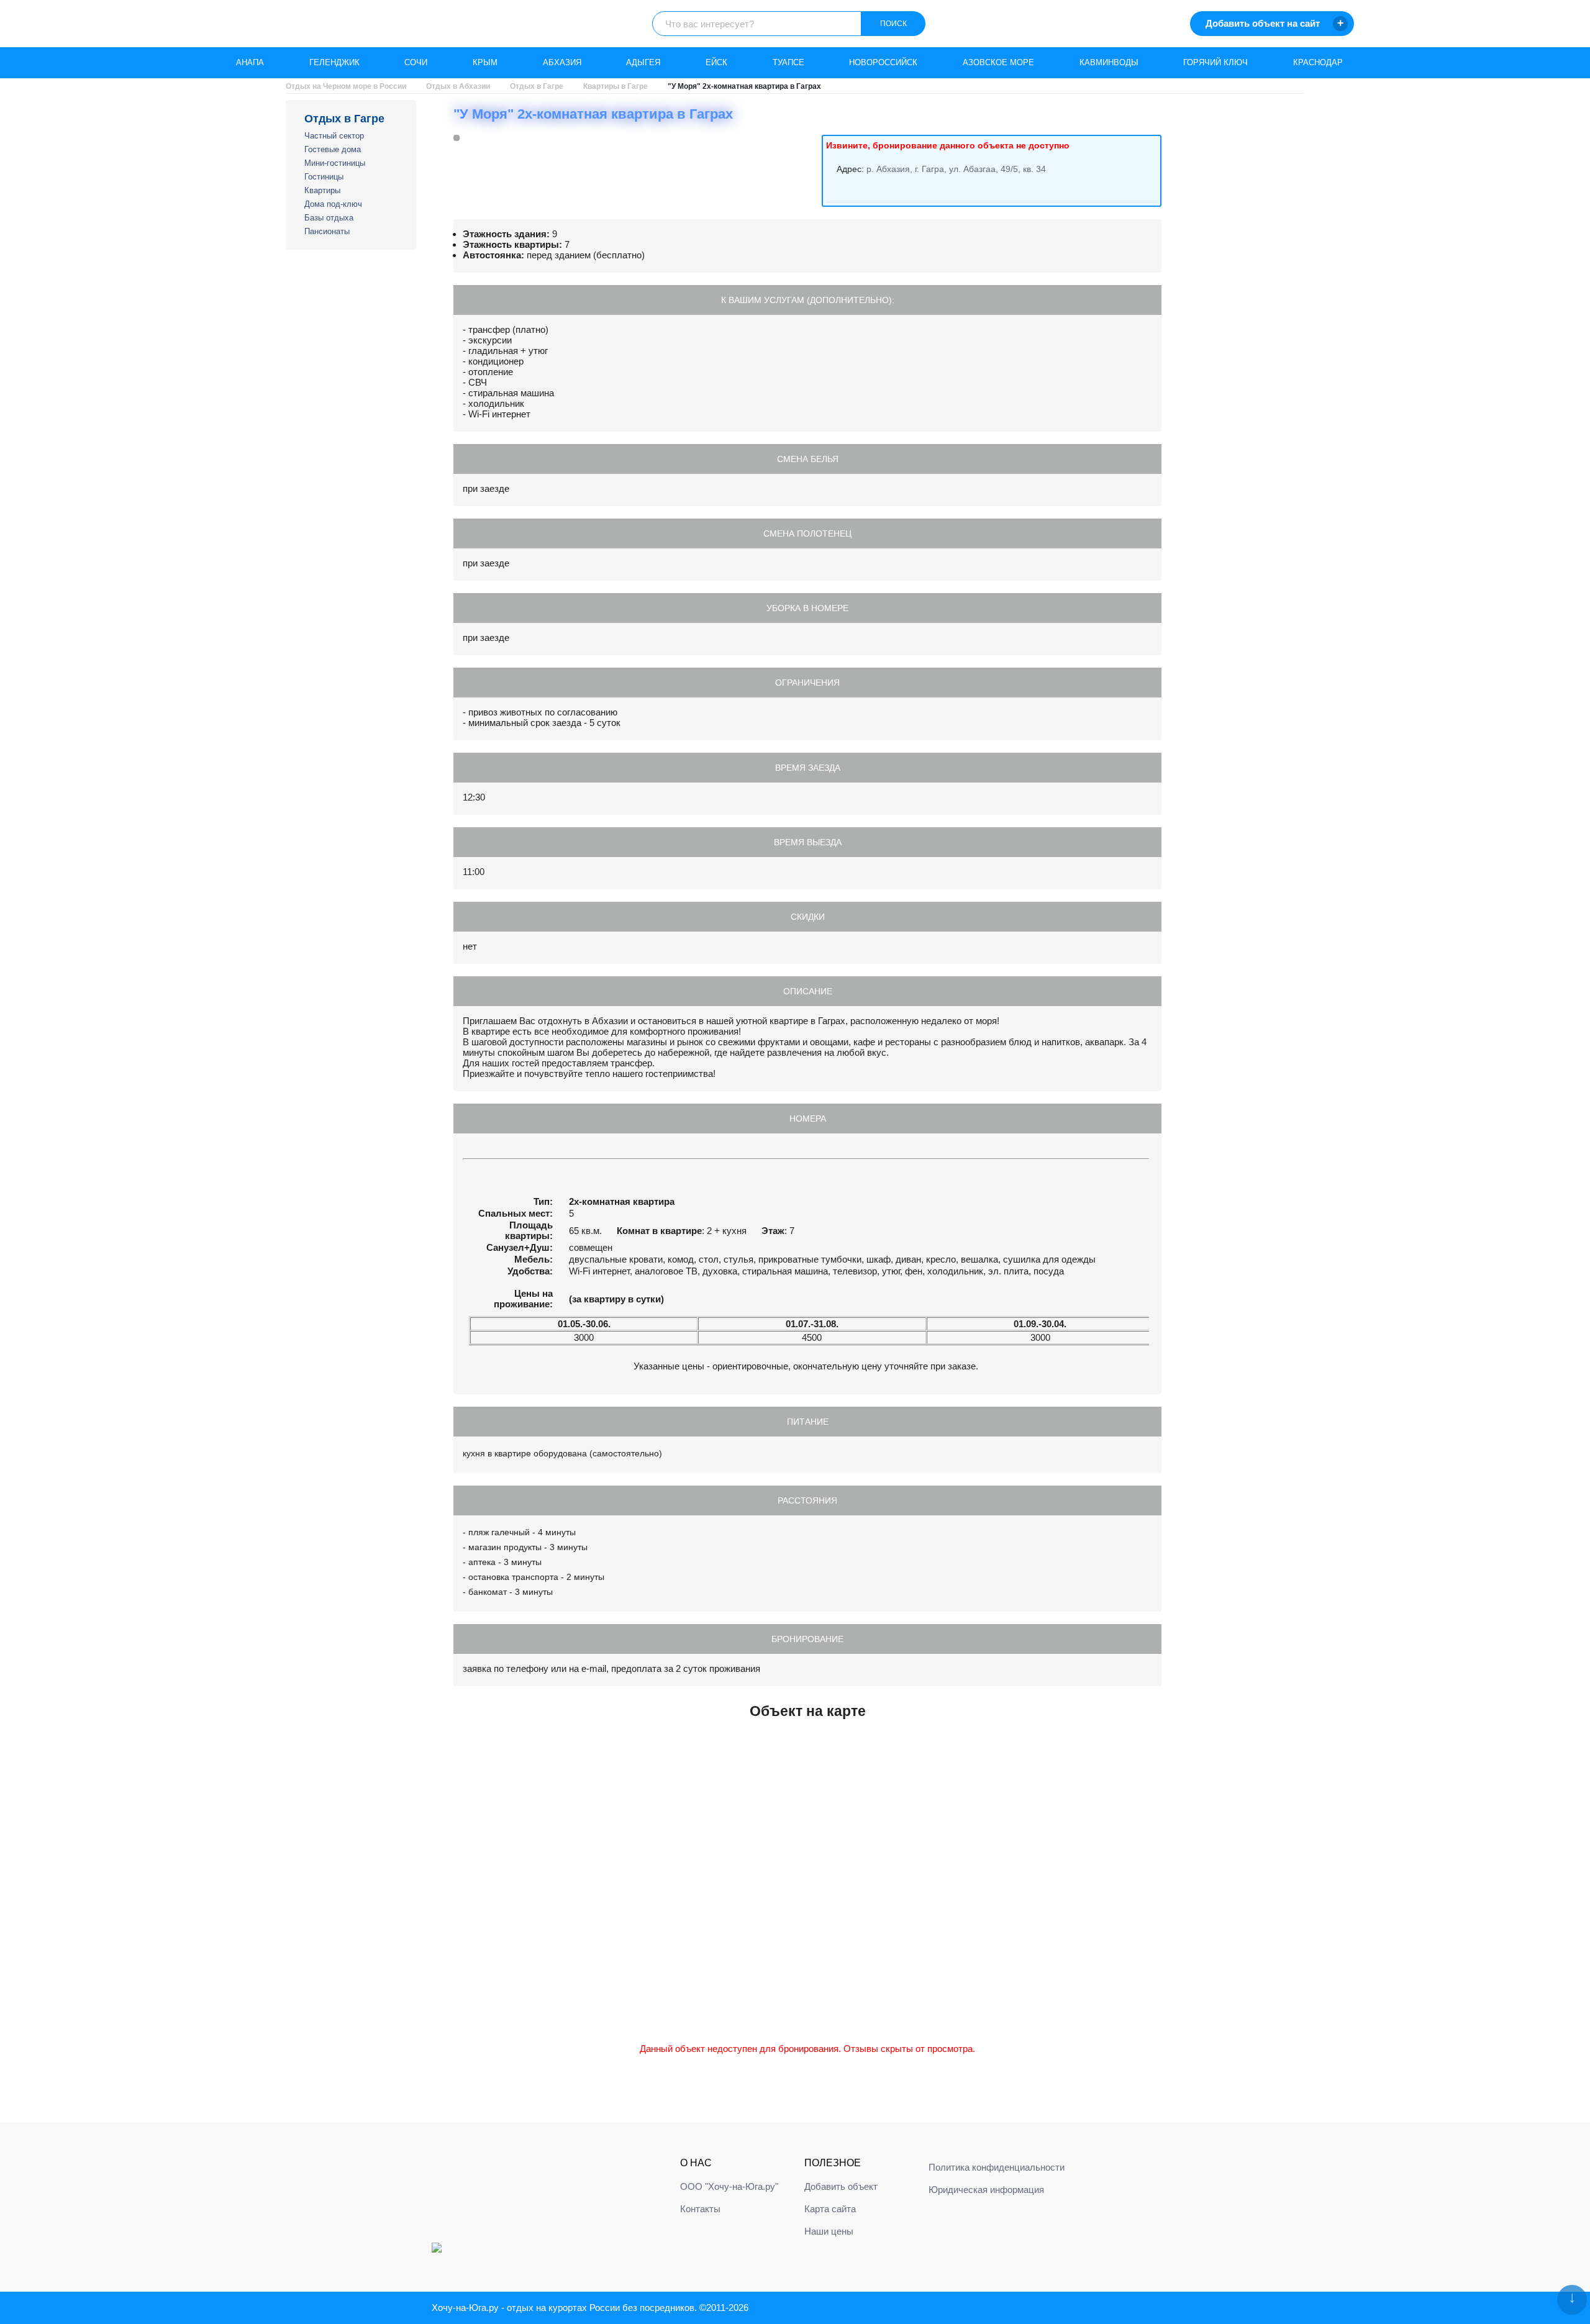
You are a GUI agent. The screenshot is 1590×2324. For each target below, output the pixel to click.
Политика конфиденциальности (997, 2167)
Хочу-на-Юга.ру (465, 2308)
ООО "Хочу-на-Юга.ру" (729, 2186)
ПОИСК (893, 24)
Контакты (700, 2209)
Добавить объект (841, 2186)
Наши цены (829, 2231)
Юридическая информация (986, 2190)
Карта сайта (830, 2209)
